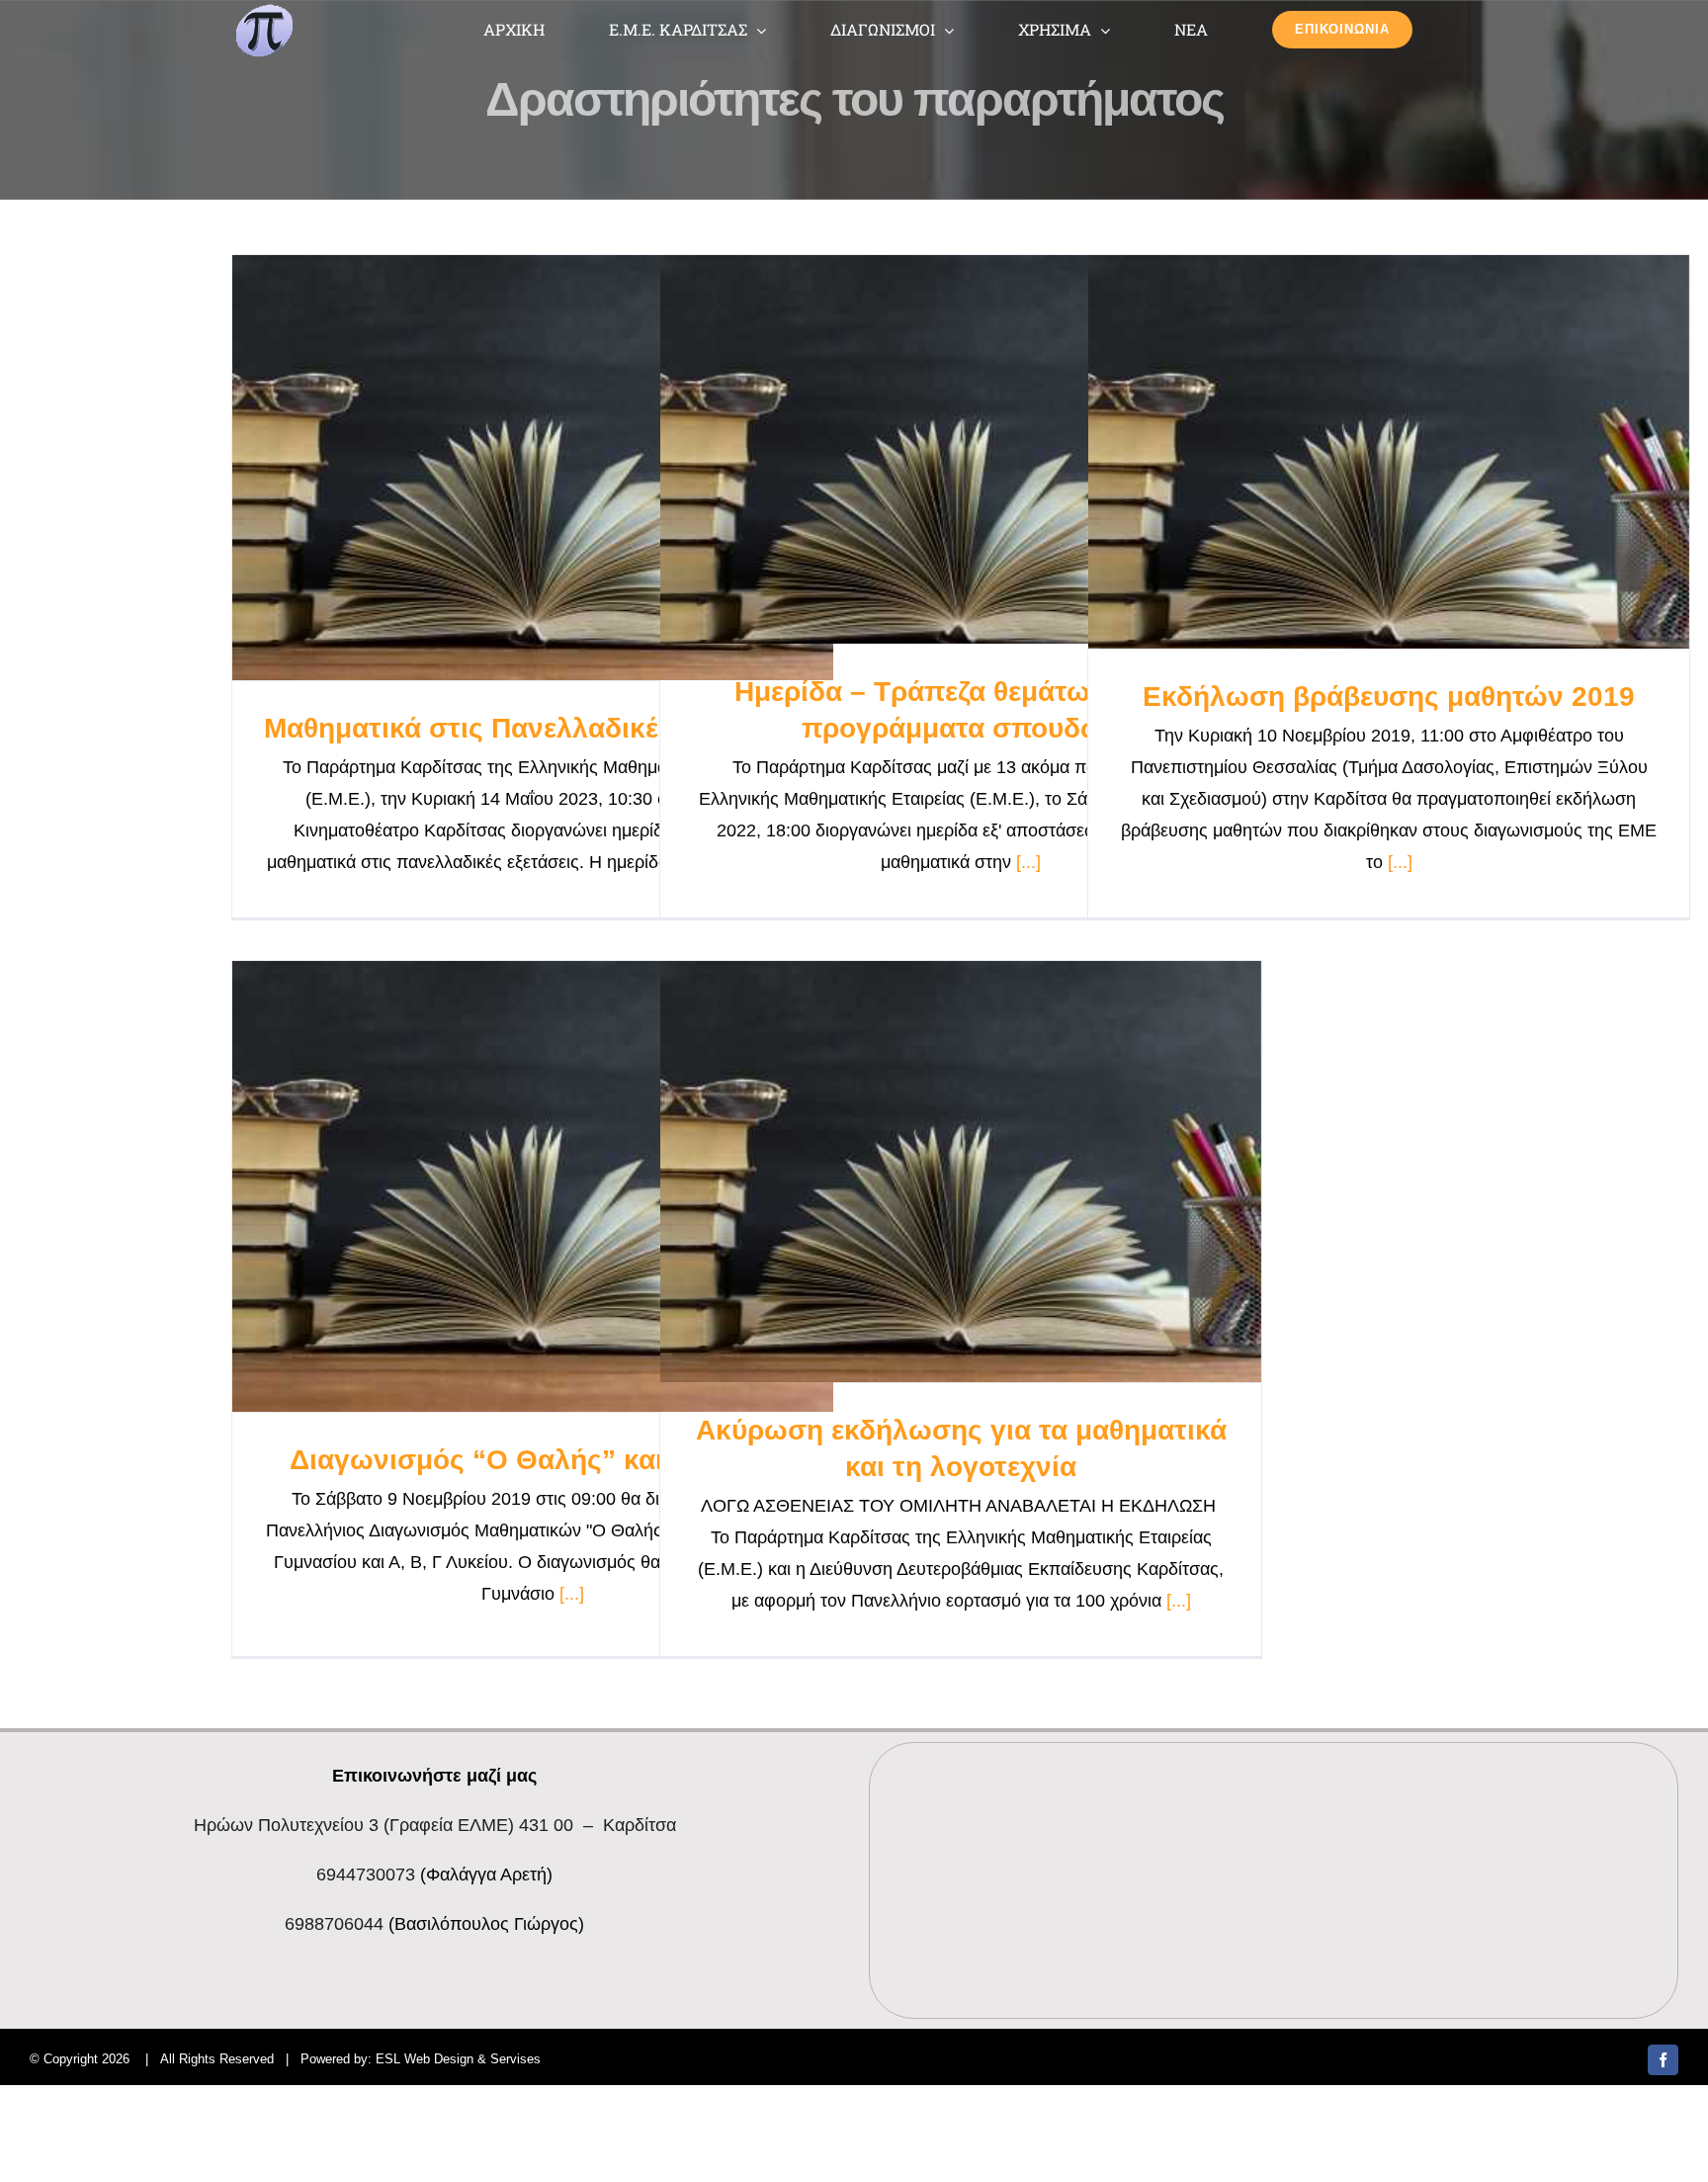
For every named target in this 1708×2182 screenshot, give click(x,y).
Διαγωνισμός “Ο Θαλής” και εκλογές (533, 1460)
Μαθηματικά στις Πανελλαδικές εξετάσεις (533, 728)
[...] (1028, 862)
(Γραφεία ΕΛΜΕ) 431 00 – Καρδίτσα (435, 1825)
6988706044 (334, 1924)
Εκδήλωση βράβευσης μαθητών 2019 (1389, 697)
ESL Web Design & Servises (458, 2059)
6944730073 (366, 1875)
